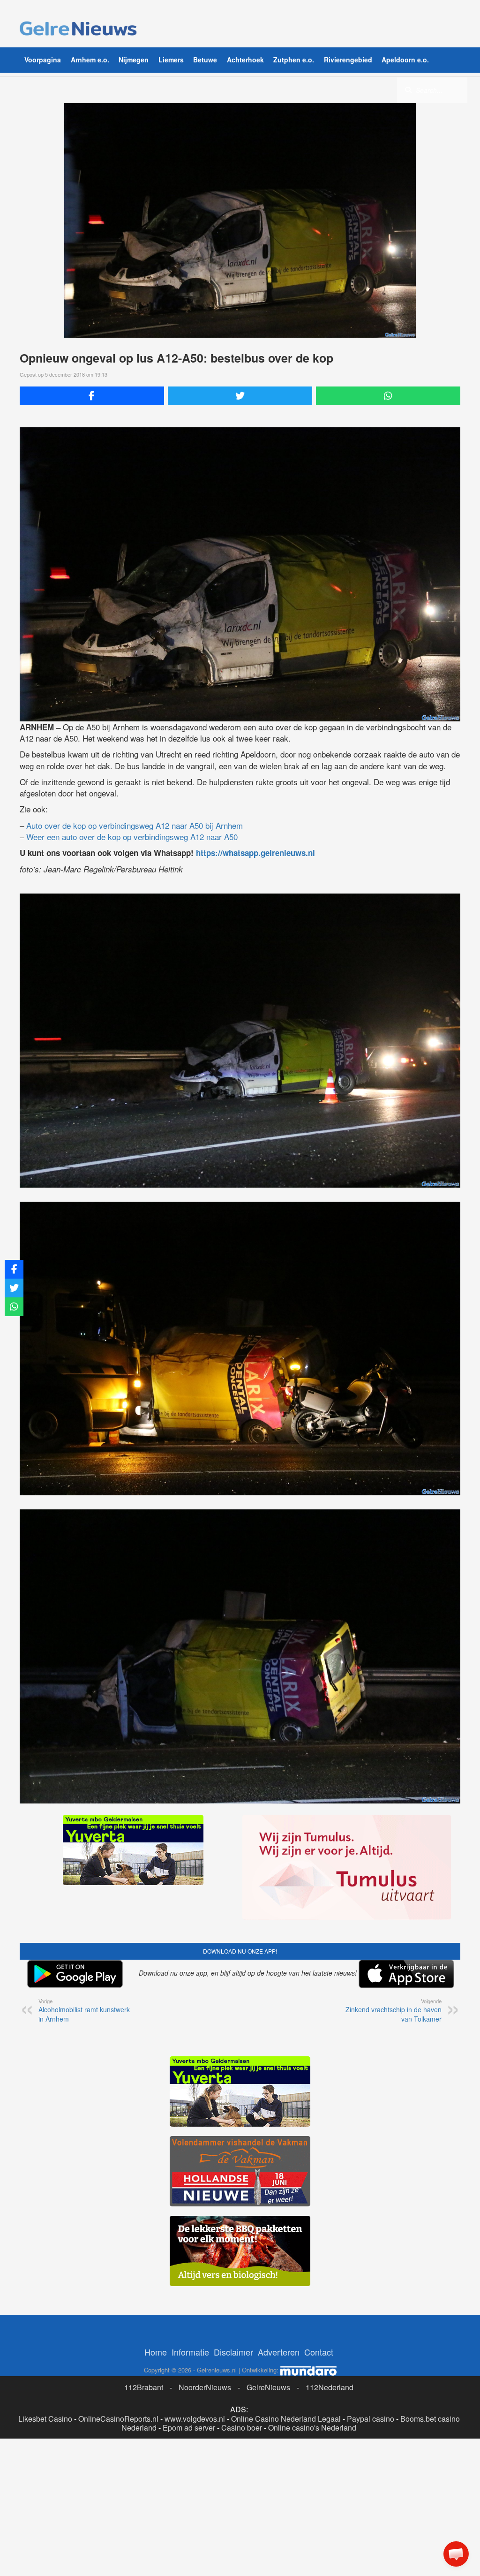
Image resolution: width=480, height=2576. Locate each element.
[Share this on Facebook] (92, 396)
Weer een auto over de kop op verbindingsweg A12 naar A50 (132, 837)
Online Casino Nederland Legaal (286, 2419)
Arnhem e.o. (90, 60)
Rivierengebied (348, 60)
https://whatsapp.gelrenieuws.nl (255, 853)
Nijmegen (134, 60)
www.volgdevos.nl (195, 2419)
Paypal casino (371, 2419)
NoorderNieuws (205, 2387)
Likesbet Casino (45, 2419)
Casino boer (242, 2428)
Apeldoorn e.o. (405, 60)
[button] (456, 2554)
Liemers (171, 60)
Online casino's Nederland (312, 2428)
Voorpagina (43, 60)
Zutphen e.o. (294, 60)
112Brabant (144, 2387)
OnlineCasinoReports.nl (118, 2419)
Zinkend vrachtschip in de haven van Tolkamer (394, 2010)
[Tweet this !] (240, 396)
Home (156, 2352)
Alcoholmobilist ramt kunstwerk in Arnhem (84, 2010)
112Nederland (330, 2387)
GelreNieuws (268, 2387)
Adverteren (279, 2352)
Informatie (190, 2352)
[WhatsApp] (388, 396)
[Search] (408, 90)
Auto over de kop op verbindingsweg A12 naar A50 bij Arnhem (135, 825)
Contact (319, 2352)
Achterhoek (245, 60)
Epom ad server (189, 2428)
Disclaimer (233, 2352)
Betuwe (205, 60)
